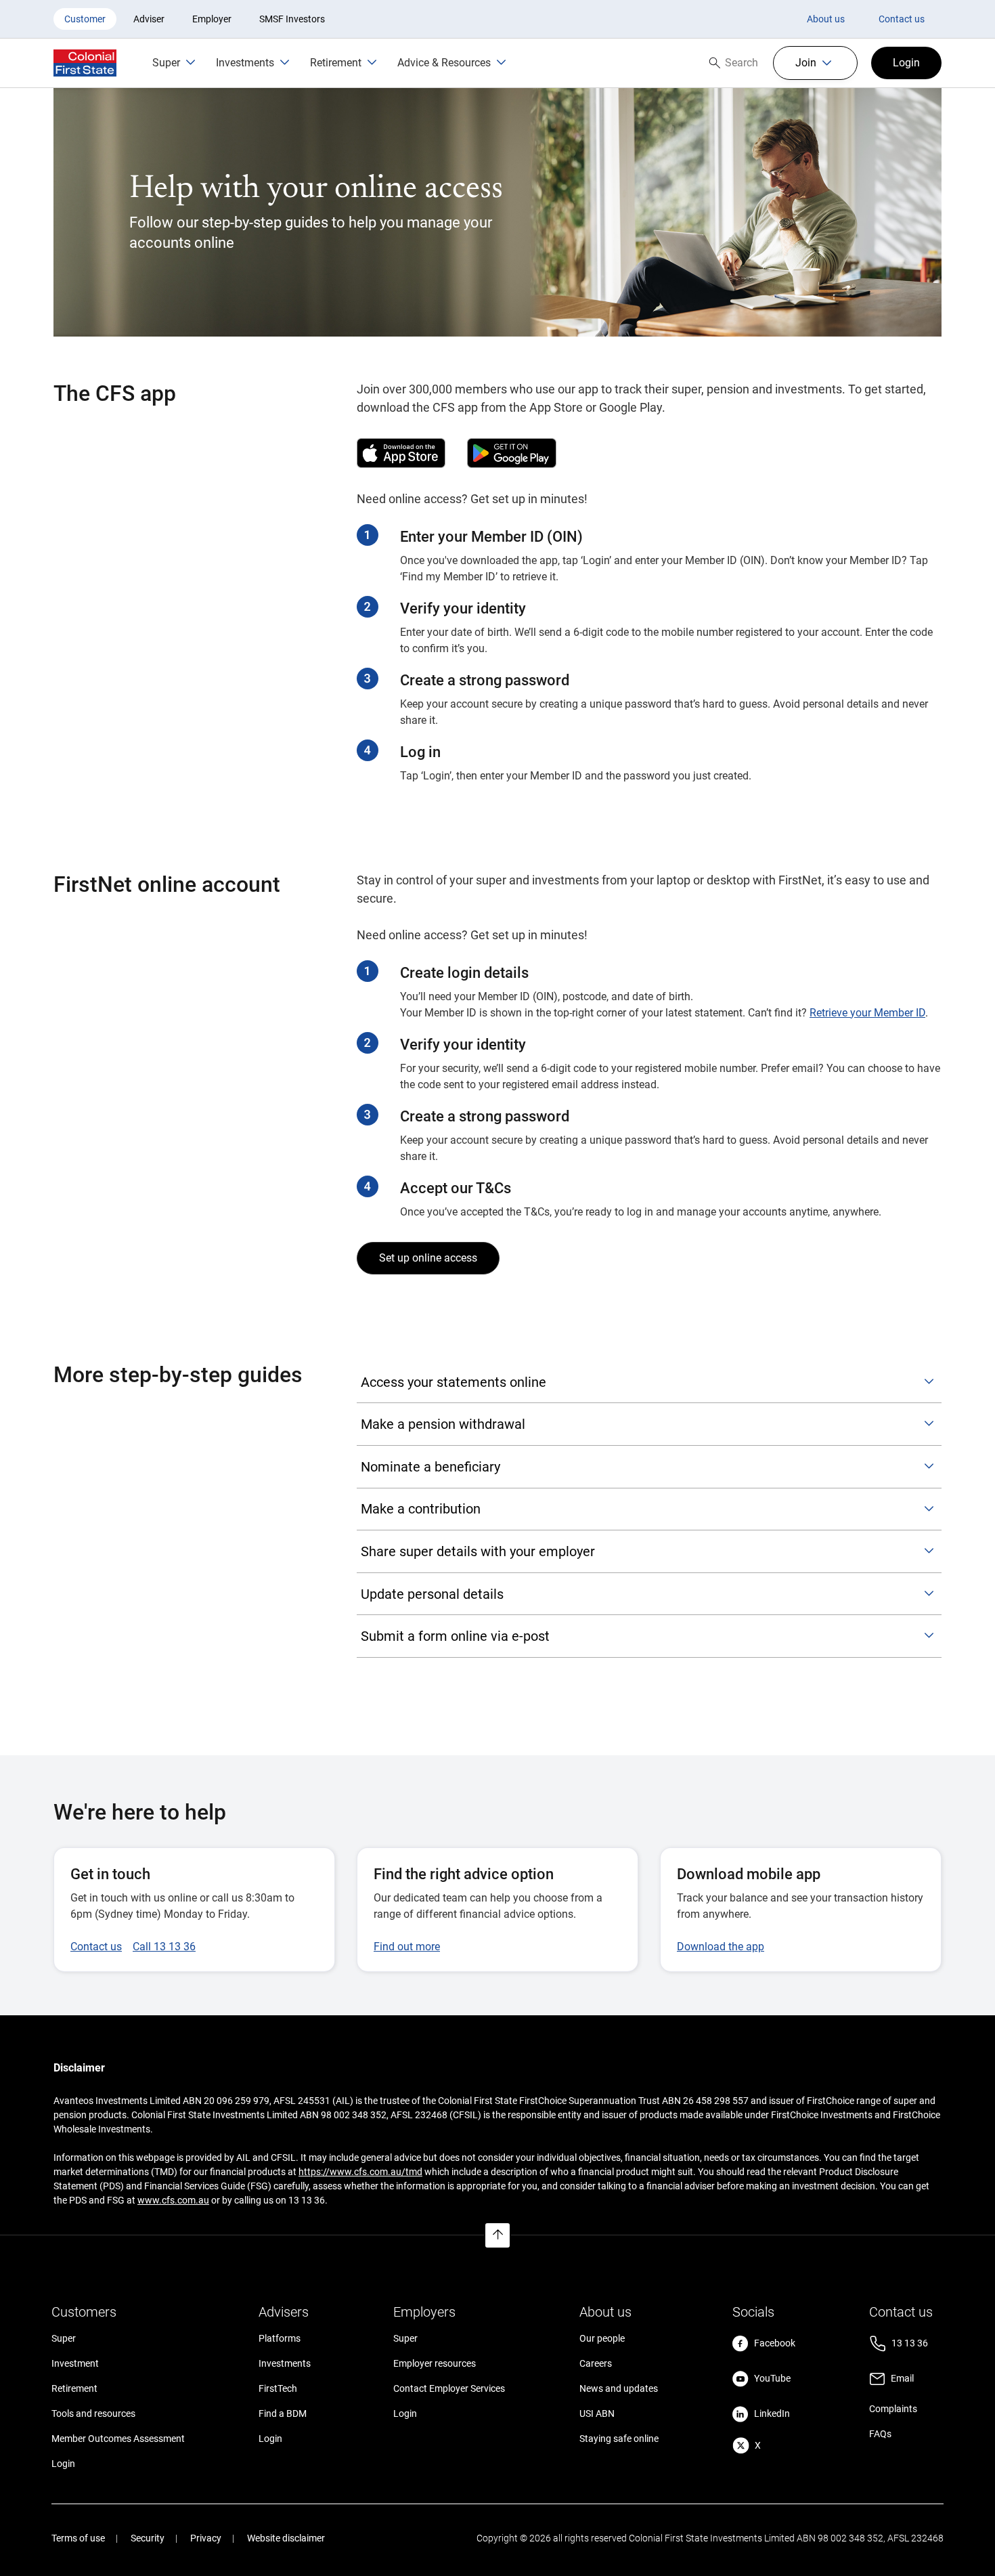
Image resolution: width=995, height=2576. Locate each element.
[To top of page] (497, 2235)
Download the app (721, 1947)
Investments (285, 2363)
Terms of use (78, 2538)
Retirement (74, 2388)
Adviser (149, 19)
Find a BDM (283, 2413)
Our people (602, 2338)
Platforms (280, 2338)
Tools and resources (93, 2413)
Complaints (893, 2409)
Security (148, 2538)
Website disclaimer (286, 2538)
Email (902, 2378)
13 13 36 (910, 2343)
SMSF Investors (292, 19)
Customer (85, 19)
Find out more (407, 1947)
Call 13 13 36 (164, 1947)
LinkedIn (772, 2413)
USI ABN (597, 2413)
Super (64, 2338)
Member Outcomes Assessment (118, 2439)
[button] (815, 63)
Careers (596, 2363)
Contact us (902, 19)
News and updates (619, 2388)
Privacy (206, 2538)
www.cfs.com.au (173, 2200)
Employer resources (435, 2363)
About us (826, 19)
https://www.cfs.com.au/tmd (360, 2172)
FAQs (880, 2434)
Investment (75, 2363)
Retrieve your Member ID (867, 1013)
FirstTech (278, 2388)
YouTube (772, 2378)
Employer (212, 19)
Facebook (775, 2343)
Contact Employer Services (449, 2388)
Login (63, 2464)
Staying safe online (619, 2439)
